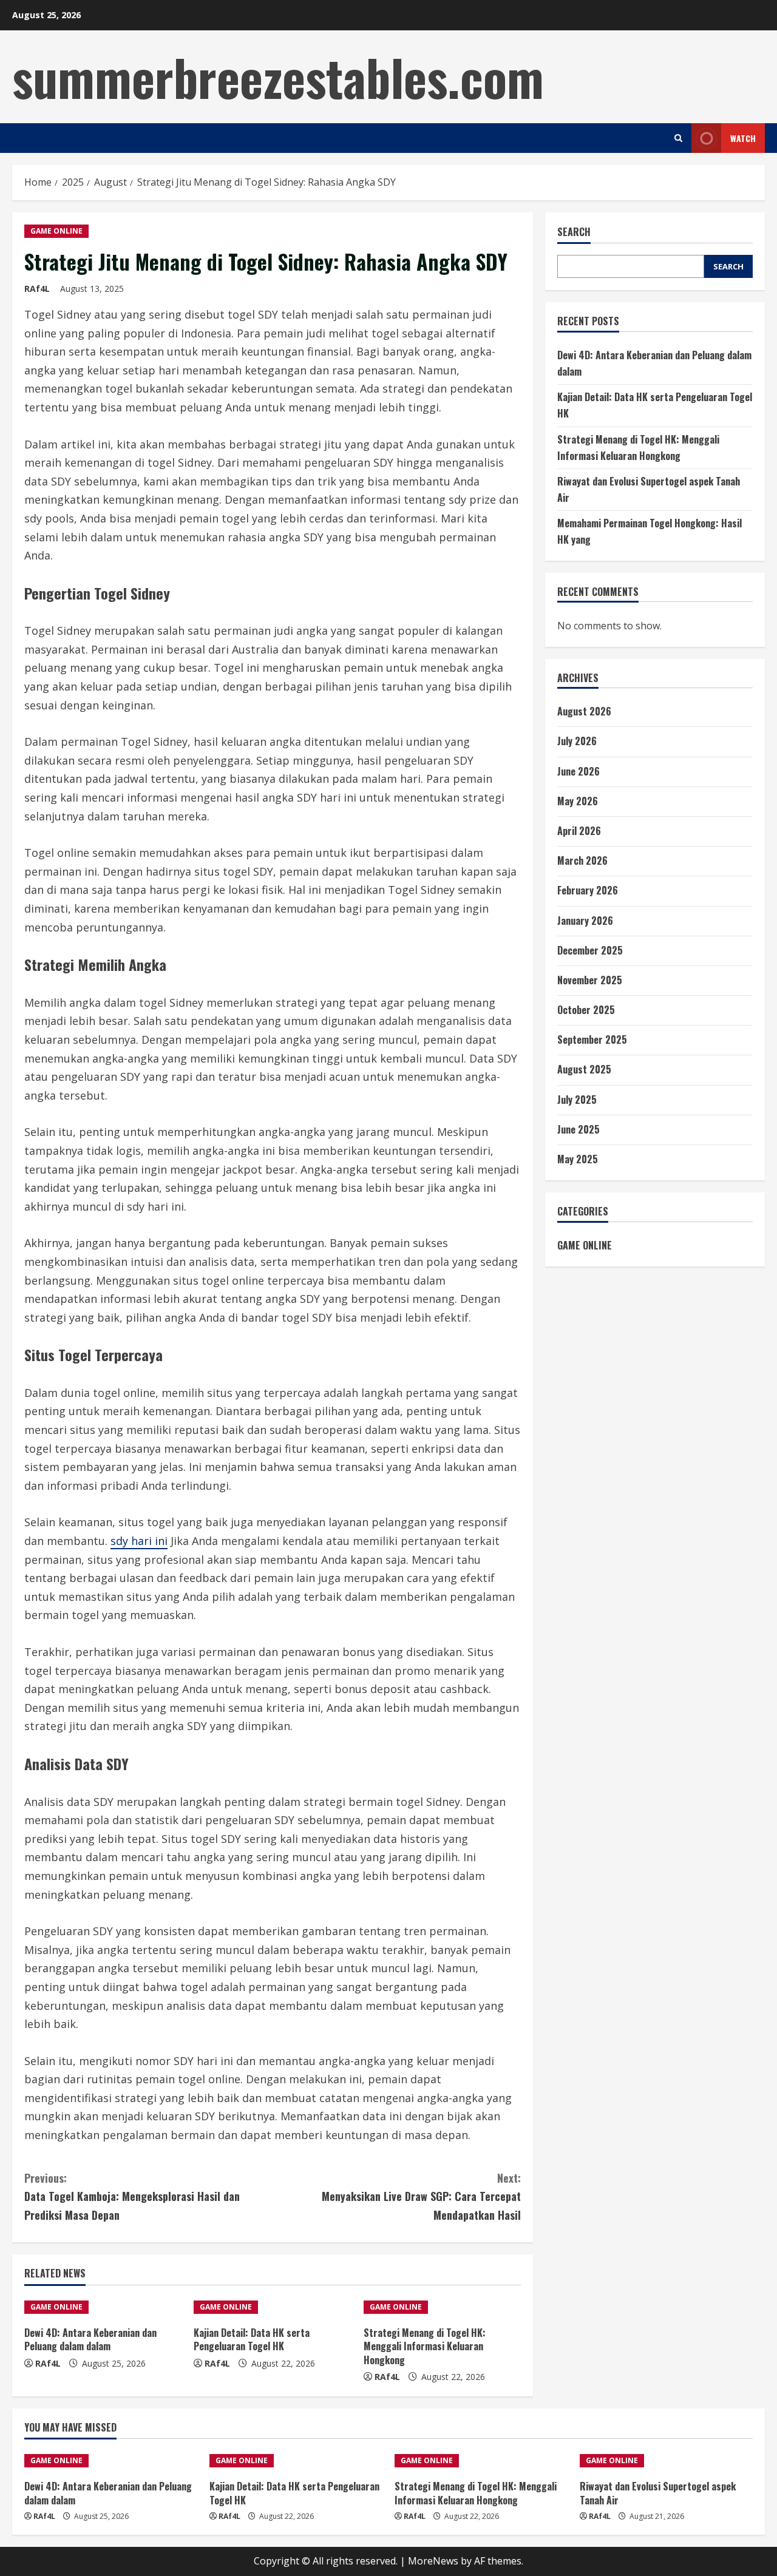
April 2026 (579, 831)
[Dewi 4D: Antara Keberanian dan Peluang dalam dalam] (103, 2307)
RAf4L (37, 289)
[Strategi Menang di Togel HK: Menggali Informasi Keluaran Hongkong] (442, 2307)
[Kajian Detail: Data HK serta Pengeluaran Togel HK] (272, 2307)
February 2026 (588, 890)
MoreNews (433, 2561)
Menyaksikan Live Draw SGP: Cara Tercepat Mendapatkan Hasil (421, 2196)
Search (574, 232)
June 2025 (579, 1129)
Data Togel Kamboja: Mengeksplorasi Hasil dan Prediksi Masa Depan (132, 2196)
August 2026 (584, 711)
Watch (743, 138)
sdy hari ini (139, 1541)
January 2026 (585, 920)
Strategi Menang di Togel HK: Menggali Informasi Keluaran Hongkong (425, 2346)
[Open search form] (678, 138)
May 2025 (578, 1159)
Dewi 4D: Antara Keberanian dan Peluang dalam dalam (90, 2339)
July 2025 (577, 1099)
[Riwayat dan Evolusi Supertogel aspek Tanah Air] (666, 2461)
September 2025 (592, 1040)
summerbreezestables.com (278, 76)
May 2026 (578, 800)
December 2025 (590, 950)
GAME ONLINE (56, 231)
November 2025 (590, 980)
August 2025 (584, 1069)
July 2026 (577, 741)
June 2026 (579, 771)
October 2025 (586, 1010)
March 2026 (582, 860)
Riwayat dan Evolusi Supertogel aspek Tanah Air (658, 2493)
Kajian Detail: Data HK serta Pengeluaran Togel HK (252, 2339)
